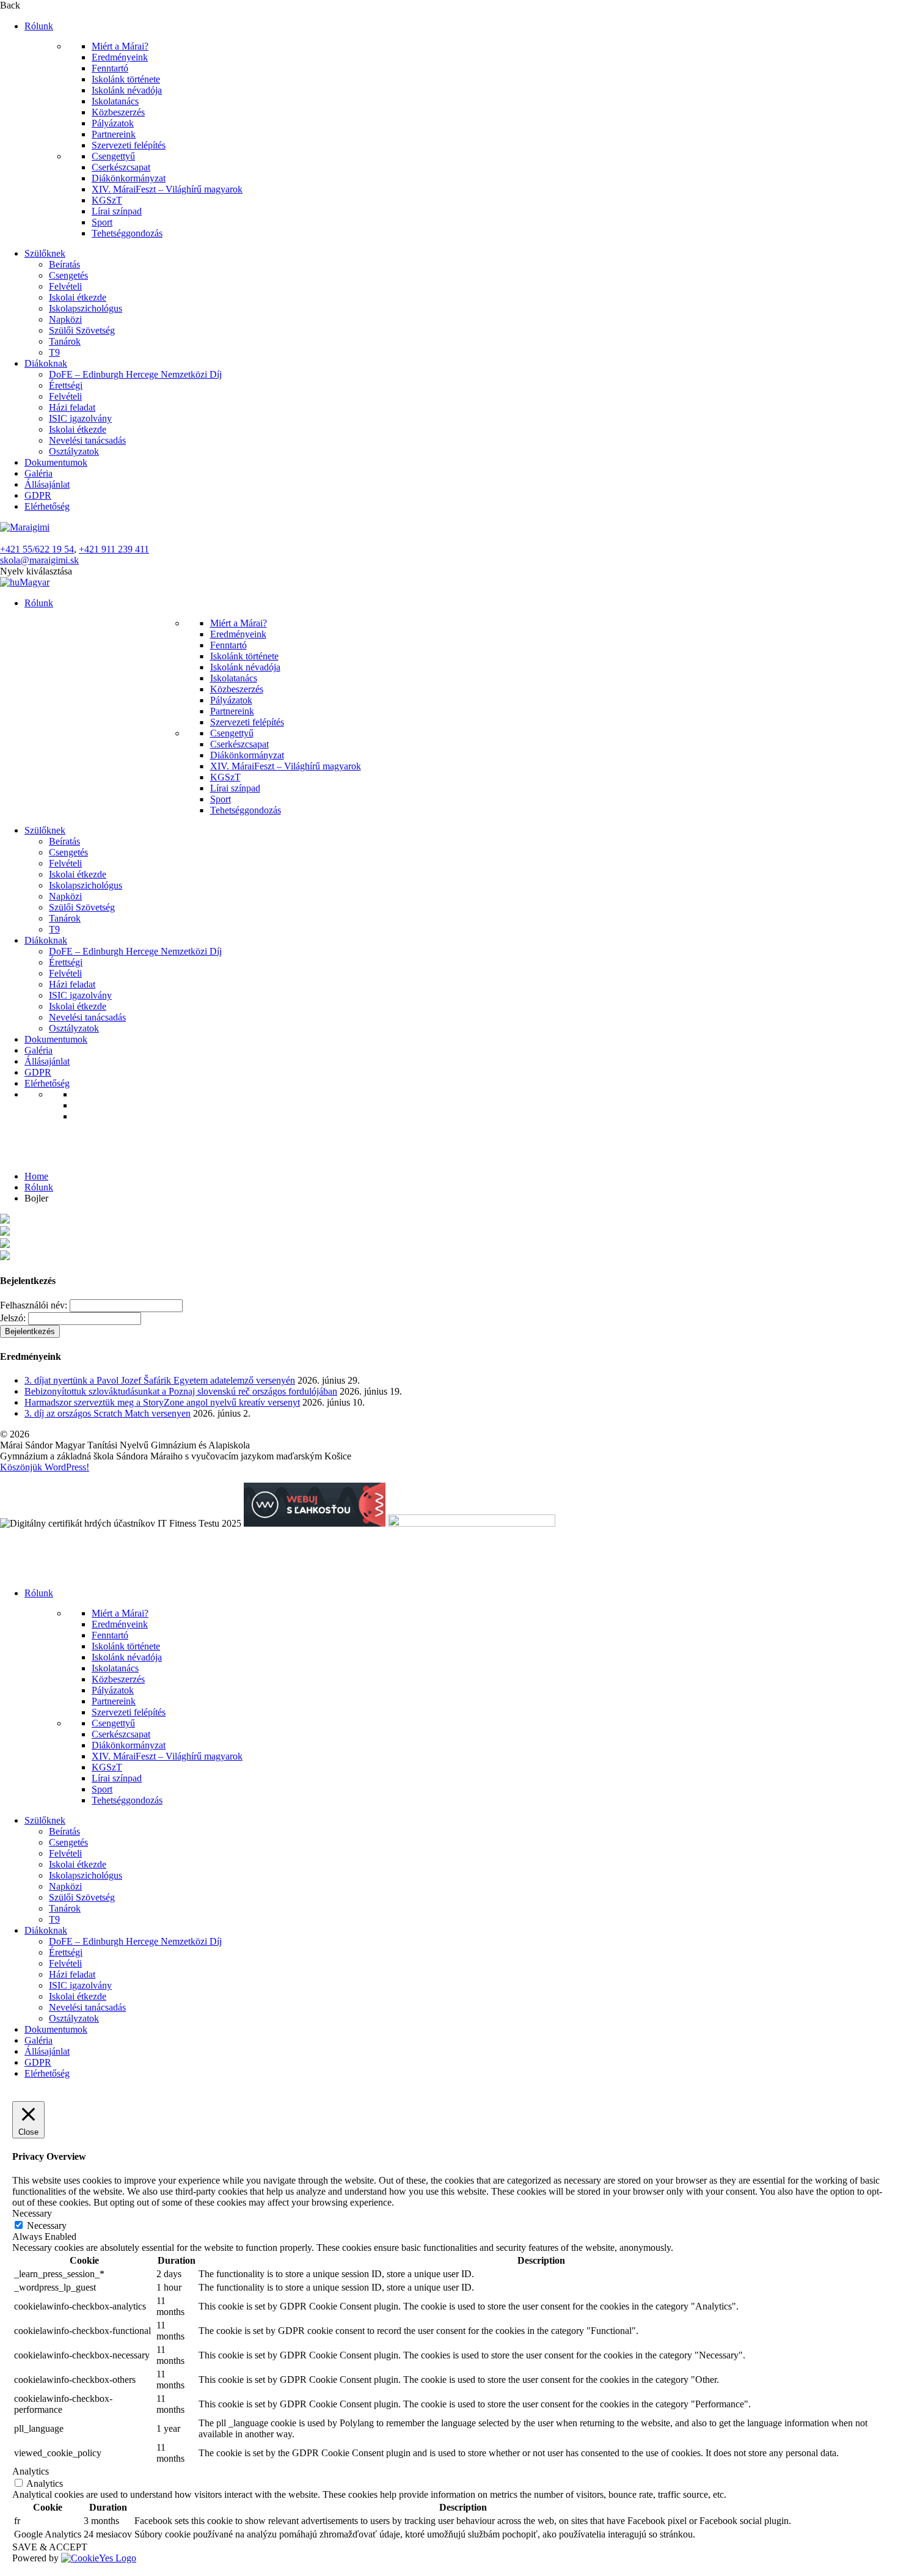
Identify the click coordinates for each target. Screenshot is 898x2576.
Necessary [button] (32, 2213)
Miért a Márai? (120, 46)
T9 (54, 352)
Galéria (38, 473)
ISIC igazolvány (80, 418)
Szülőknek (45, 253)
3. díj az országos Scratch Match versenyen (108, 1413)
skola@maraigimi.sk (39, 560)
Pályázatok (113, 123)
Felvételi (65, 286)
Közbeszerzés (118, 112)
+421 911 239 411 (114, 549)
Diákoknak (46, 363)
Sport (102, 222)
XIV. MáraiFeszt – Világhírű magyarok (167, 189)
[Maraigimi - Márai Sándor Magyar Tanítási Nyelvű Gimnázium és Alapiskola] (25, 527)
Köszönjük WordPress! (45, 1467)
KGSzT (107, 200)
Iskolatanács (115, 101)
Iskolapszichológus (86, 308)
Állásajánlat (47, 484)
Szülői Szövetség (82, 330)
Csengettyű (113, 156)
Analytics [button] (31, 2471)
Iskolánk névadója (127, 90)
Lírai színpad (117, 211)
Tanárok (65, 341)
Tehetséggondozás (127, 233)
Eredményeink (120, 57)
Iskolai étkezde (78, 297)
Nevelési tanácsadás (87, 440)
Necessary (47, 2226)
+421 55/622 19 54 (37, 549)
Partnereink (114, 134)
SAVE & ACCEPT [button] (50, 2547)
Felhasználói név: (34, 1305)
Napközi (65, 319)
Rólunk (39, 26)
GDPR (38, 495)
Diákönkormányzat (129, 178)
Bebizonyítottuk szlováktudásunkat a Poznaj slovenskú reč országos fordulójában (181, 1391)
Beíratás (64, 264)
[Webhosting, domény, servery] (315, 1523)
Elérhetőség (47, 506)
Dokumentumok (56, 462)
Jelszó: (13, 1318)
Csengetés (68, 275)
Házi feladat (72, 407)
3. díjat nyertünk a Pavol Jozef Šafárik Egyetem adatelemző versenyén (160, 1380)
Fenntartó (110, 68)
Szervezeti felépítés (129, 145)
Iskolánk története (126, 79)
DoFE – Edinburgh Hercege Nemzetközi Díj (135, 374)
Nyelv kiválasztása (36, 571)
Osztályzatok (74, 451)
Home (36, 1176)
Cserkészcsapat (121, 167)
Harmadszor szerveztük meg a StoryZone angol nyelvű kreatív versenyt (162, 1402)
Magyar (35, 582)
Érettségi (66, 385)
